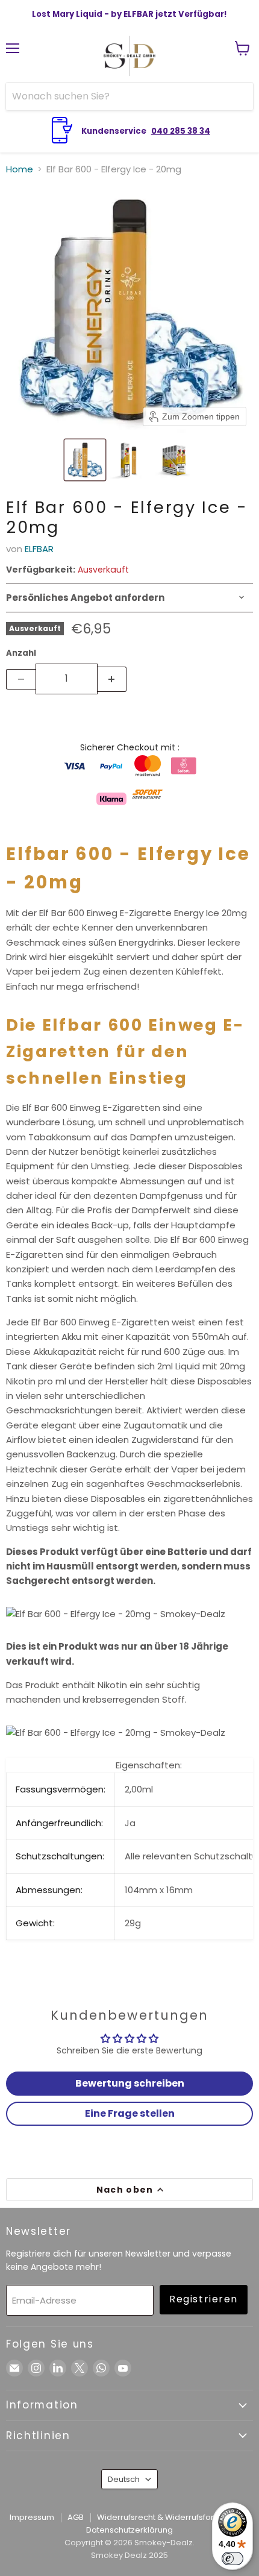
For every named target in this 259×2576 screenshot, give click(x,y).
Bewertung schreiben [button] (130, 2083)
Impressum (32, 2517)
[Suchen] (237, 96)
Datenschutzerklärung (129, 2530)
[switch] (232, 2559)
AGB (76, 2517)
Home (20, 169)
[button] (85, 460)
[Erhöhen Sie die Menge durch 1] (112, 679)
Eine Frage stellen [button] (130, 2113)
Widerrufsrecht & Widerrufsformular (167, 2517)
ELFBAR (39, 549)
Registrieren (204, 2299)
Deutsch (124, 2479)
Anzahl (21, 653)
